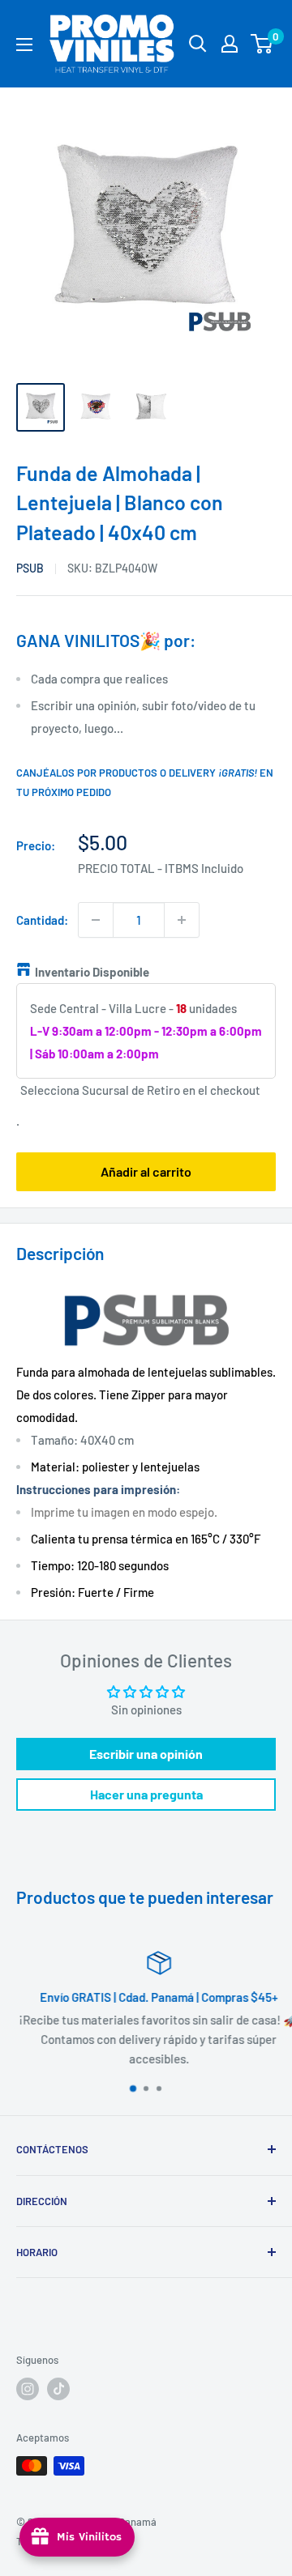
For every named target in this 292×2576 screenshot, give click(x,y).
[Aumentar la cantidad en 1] (182, 920)
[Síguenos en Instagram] (28, 2389)
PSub (30, 568)
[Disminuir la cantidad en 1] (96, 920)
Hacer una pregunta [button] (146, 1794)
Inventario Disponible (92, 972)
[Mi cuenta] (230, 44)
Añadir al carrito (146, 1171)
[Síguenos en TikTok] (58, 2389)
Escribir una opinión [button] (146, 1754)
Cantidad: (42, 920)
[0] (262, 44)
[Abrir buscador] (198, 44)
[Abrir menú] (24, 45)
